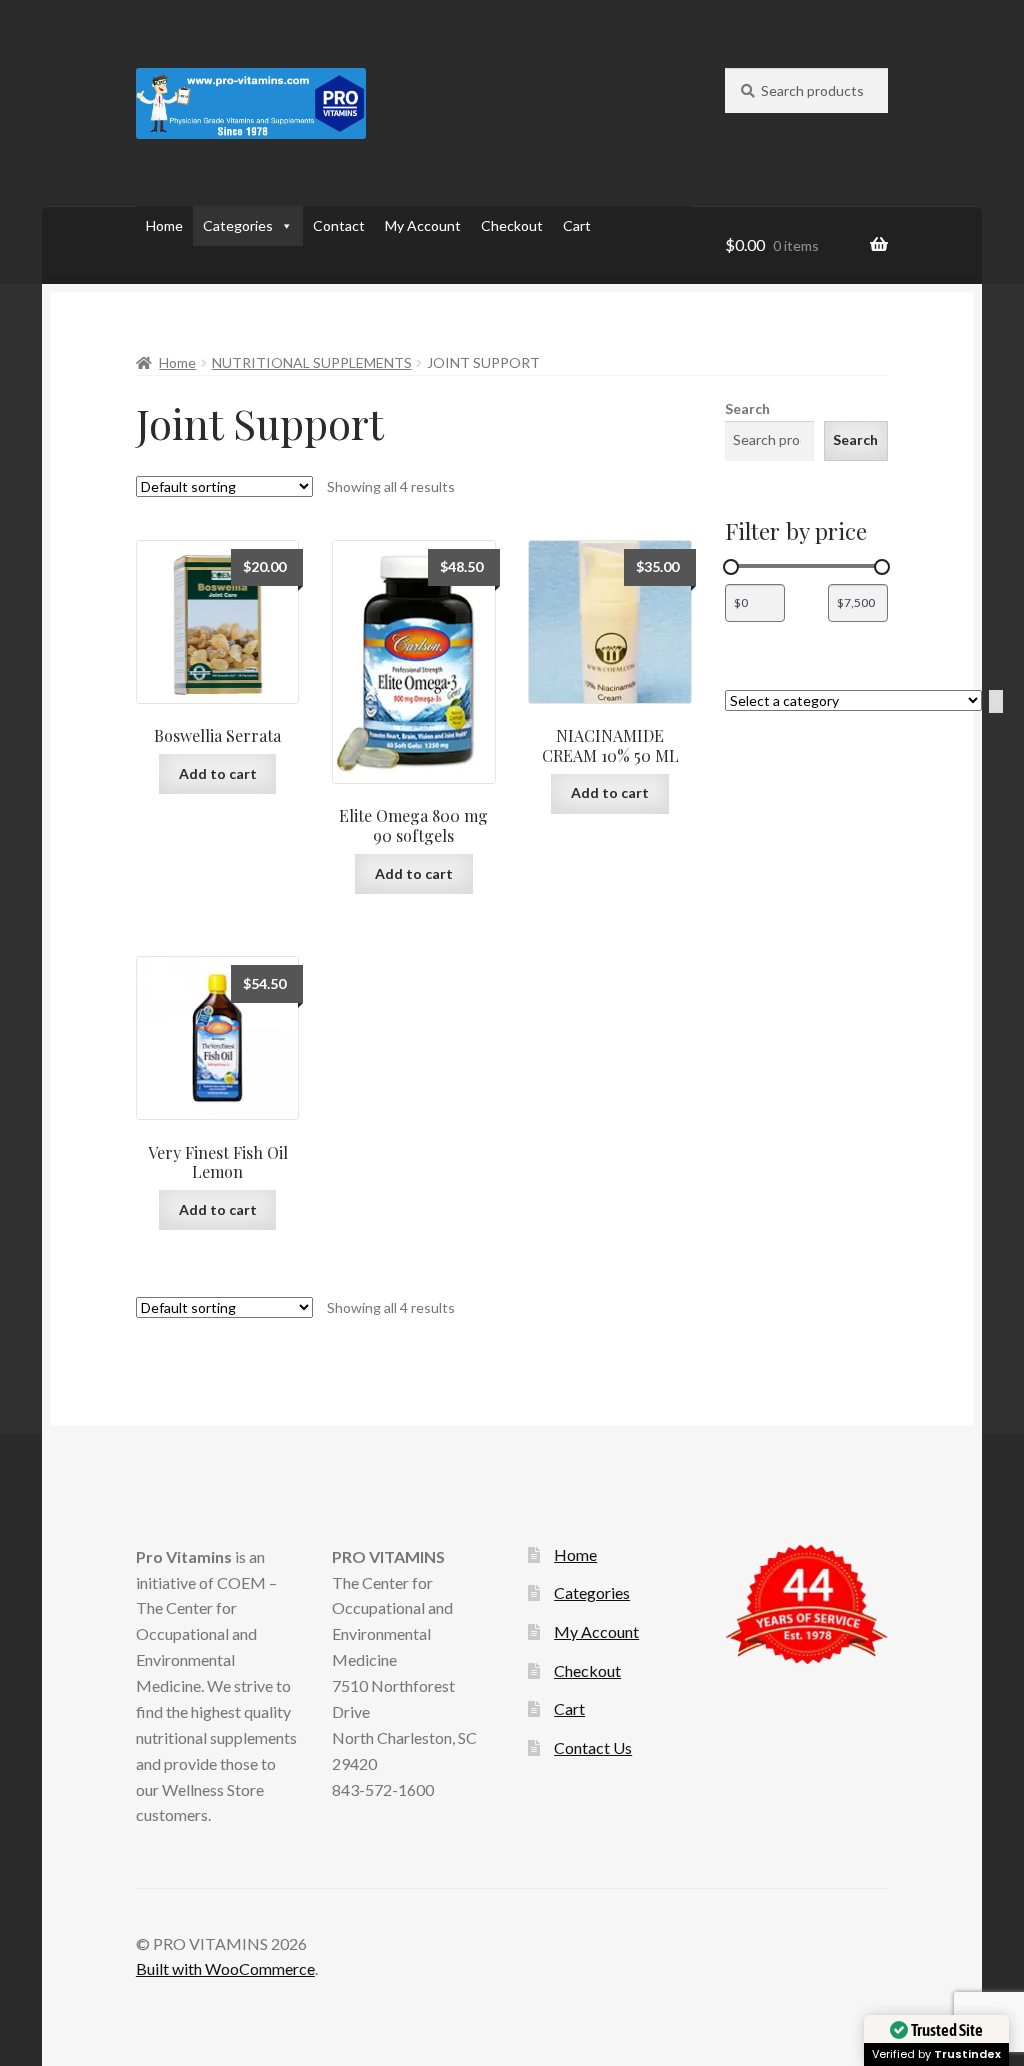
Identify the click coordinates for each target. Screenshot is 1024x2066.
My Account (423, 225)
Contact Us (593, 1747)
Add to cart (218, 773)
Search (747, 408)
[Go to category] (996, 701)
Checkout (512, 225)
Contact (339, 225)
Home (164, 225)
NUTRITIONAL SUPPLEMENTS (312, 362)
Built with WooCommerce (225, 1968)
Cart (577, 225)
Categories (238, 225)
